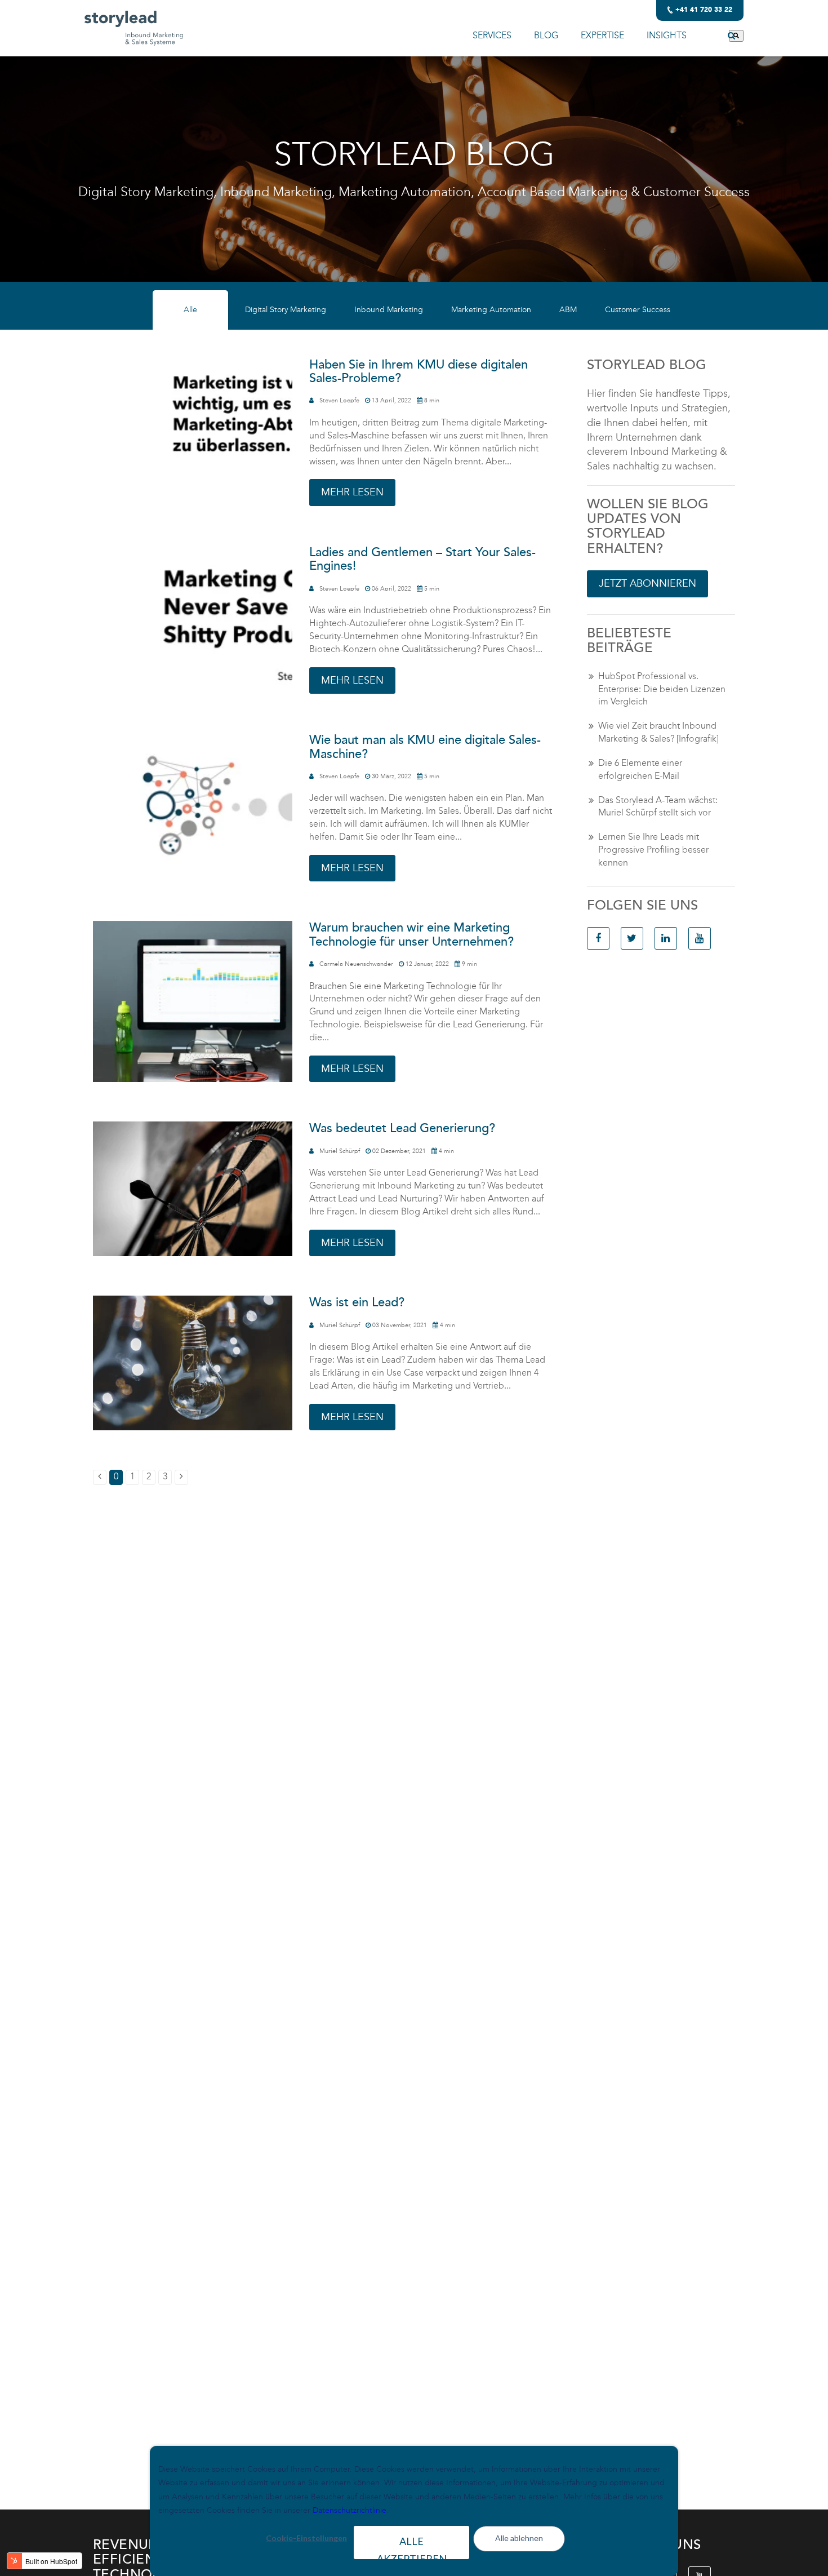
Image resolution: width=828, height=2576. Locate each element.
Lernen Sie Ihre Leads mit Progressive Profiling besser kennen (653, 850)
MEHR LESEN (352, 492)
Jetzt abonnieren (647, 583)
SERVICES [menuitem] (492, 35)
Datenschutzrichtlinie (350, 2510)
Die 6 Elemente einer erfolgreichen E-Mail (640, 769)
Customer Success (638, 310)
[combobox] (716, 36)
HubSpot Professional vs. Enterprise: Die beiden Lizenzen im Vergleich (662, 689)
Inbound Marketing (389, 310)
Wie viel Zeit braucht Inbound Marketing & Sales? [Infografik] (658, 732)
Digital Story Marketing (286, 310)
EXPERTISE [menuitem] (602, 35)
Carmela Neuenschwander (356, 964)
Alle (190, 310)
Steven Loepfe (339, 400)
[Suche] (736, 36)
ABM (568, 310)
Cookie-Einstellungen (306, 2538)
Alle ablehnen (519, 2538)
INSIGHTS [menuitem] (667, 35)
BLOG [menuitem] (546, 35)
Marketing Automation (491, 310)
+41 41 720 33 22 (704, 10)
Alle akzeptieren (412, 2547)
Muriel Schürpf (340, 1151)
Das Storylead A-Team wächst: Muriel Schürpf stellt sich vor (658, 806)
